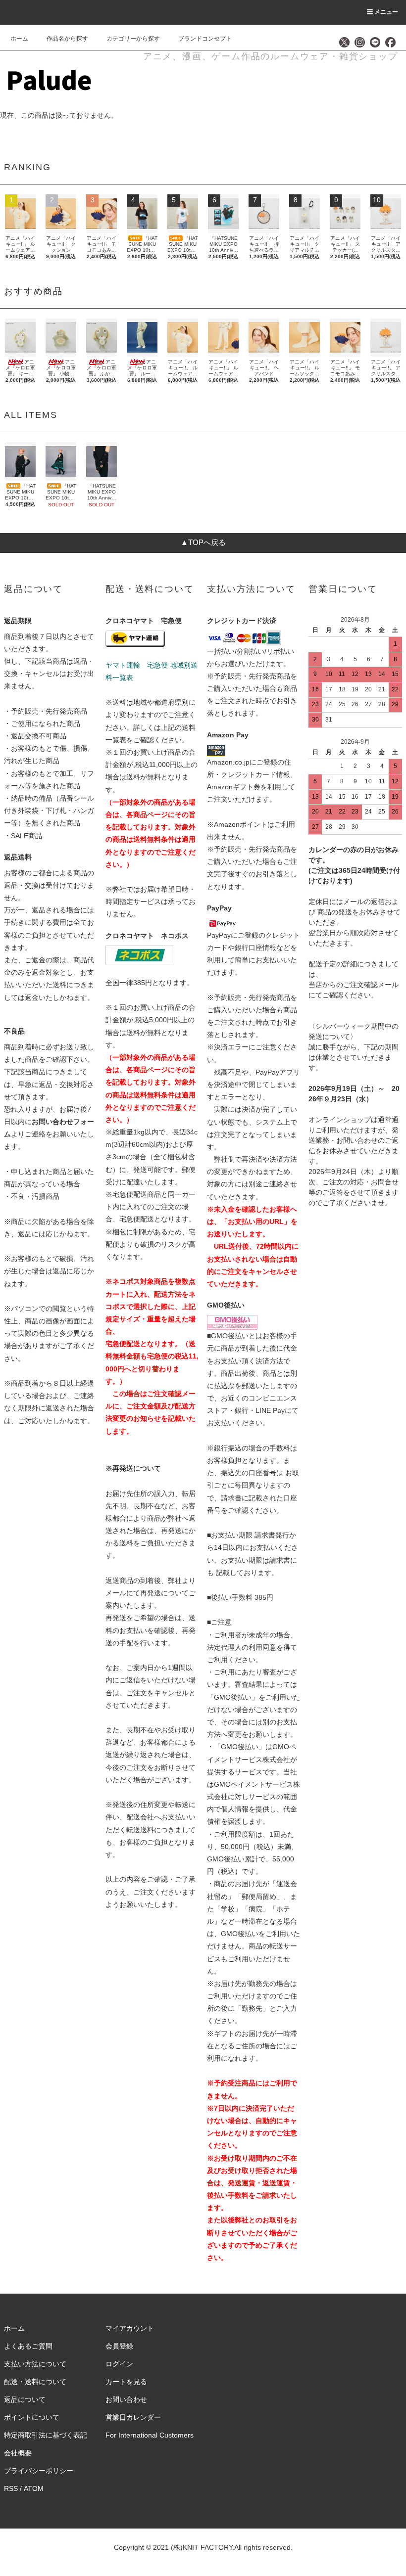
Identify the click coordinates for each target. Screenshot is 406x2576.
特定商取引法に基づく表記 (46, 2435)
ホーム (19, 39)
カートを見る (126, 2382)
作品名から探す (67, 39)
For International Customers (150, 2435)
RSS (11, 2488)
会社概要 (18, 2453)
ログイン (119, 2364)
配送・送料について (35, 2382)
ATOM (34, 2488)
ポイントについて (32, 2417)
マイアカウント (130, 2328)
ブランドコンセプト (205, 39)
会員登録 (119, 2346)
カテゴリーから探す (133, 39)
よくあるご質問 (28, 2346)
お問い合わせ (126, 2399)
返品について (25, 2399)
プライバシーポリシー (39, 2471)
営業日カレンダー (133, 2417)
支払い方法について (35, 2364)
